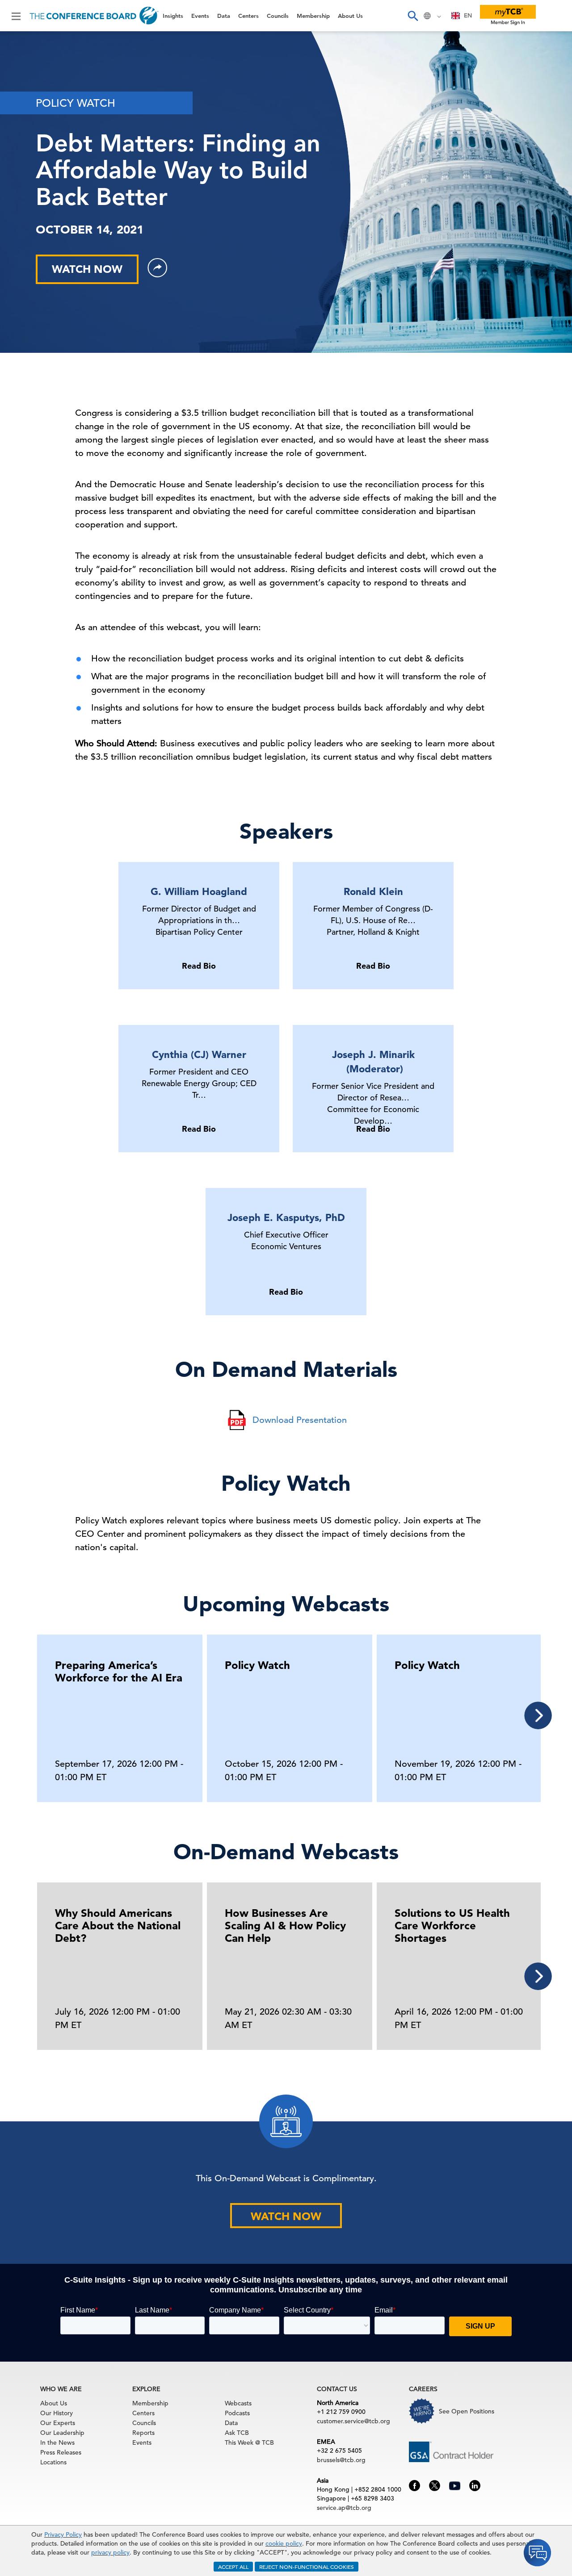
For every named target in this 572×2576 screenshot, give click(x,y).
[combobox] (462, 16)
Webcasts (238, 2403)
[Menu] (16, 16)
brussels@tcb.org (341, 2460)
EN (468, 15)
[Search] (412, 16)
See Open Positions (467, 2411)
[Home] (94, 16)
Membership (32, 156)
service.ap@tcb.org (344, 2508)
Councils (24, 133)
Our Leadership (62, 2433)
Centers (23, 111)
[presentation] (538, 1715)
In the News (57, 2442)
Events (21, 65)
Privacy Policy (63, 2534)
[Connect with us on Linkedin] (475, 2485)
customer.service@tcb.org (353, 2421)
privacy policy (110, 2552)
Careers (23, 202)
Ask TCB (237, 2433)
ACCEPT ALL (233, 2567)
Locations (53, 2462)
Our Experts (58, 2423)
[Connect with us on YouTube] (455, 2484)
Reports (143, 2433)
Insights (23, 42)
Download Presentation (300, 1420)
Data (17, 88)
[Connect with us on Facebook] (414, 2485)
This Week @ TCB (40, 224)
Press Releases (61, 2452)
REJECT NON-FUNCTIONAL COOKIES (307, 2567)
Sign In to (43, 247)
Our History (57, 2413)
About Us (26, 179)
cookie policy (284, 2543)
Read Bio (199, 966)
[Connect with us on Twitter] (435, 2485)
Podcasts (237, 2413)
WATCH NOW (87, 269)
